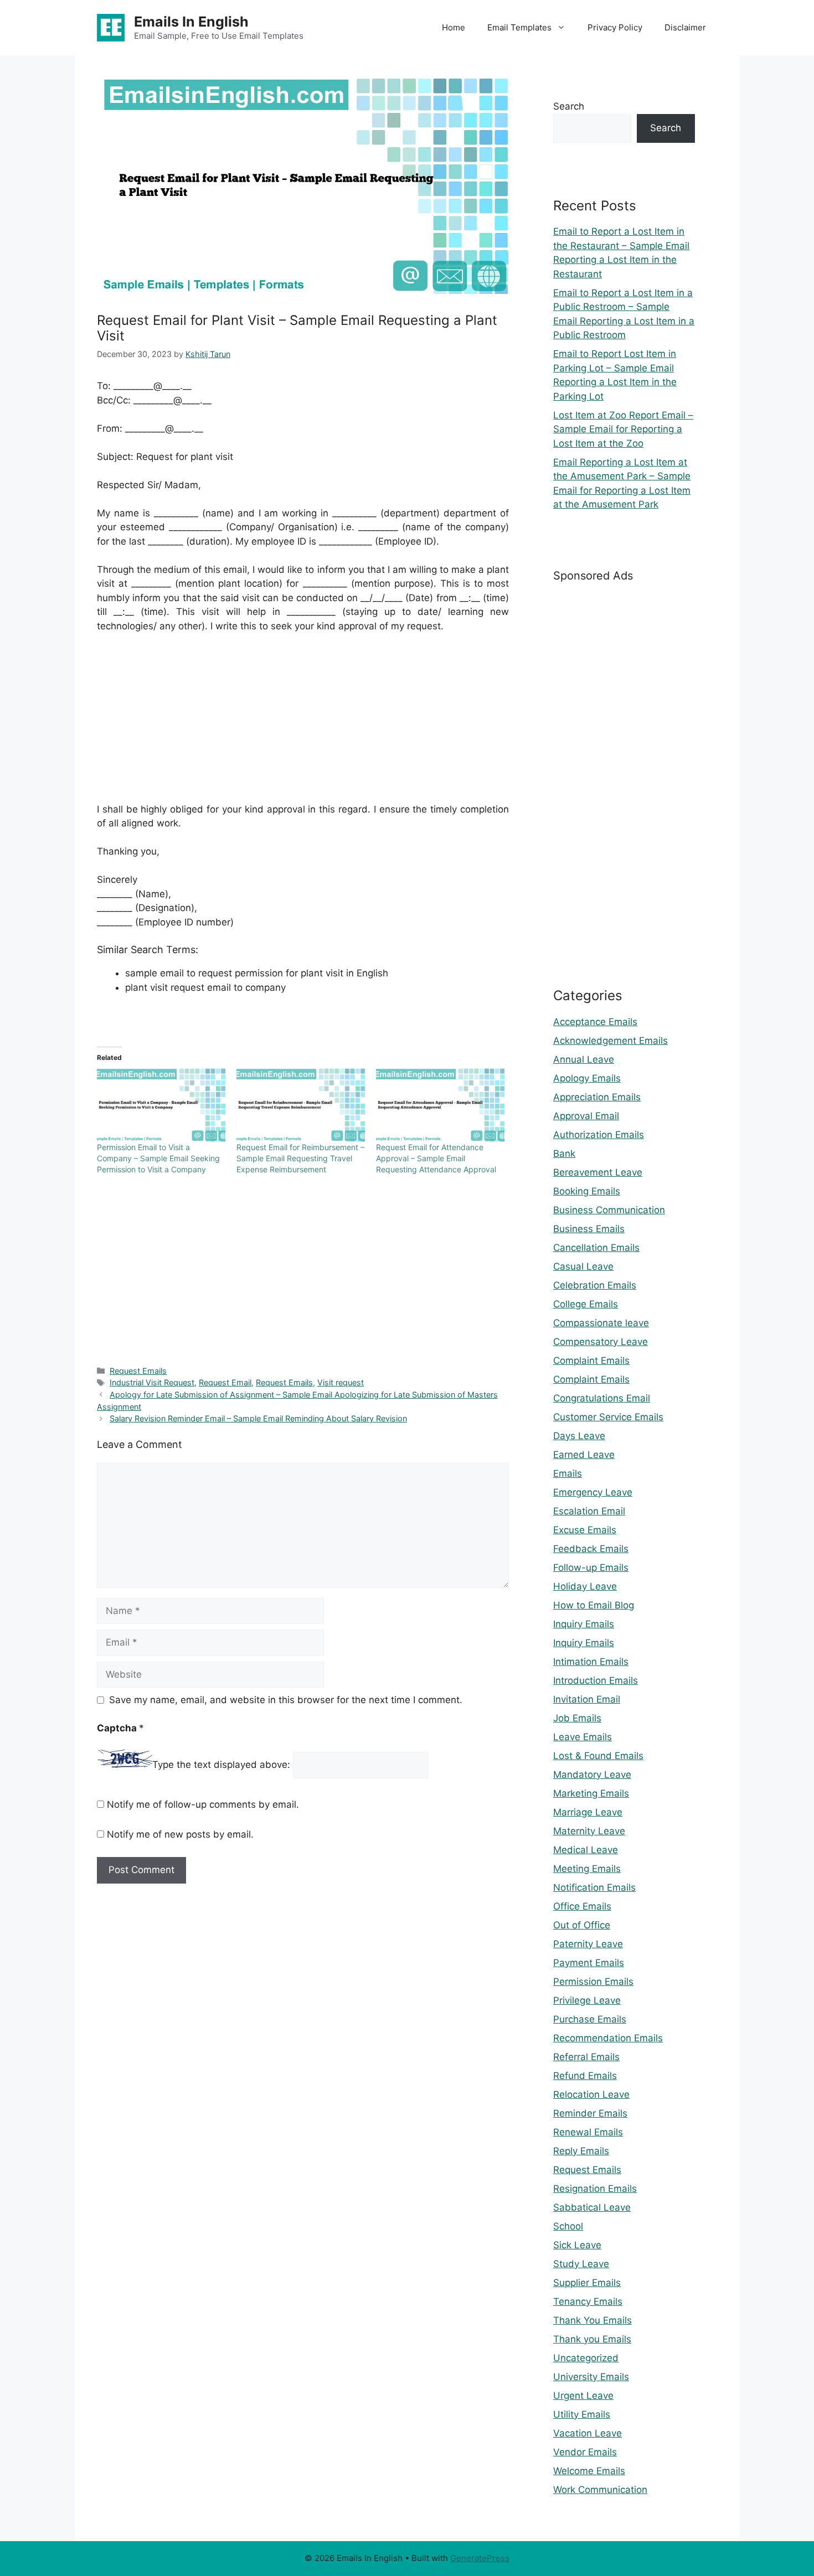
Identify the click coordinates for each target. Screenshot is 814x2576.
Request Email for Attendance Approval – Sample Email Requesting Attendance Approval (436, 1158)
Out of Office (582, 1925)
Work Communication (600, 2490)
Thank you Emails (592, 2339)
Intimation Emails (591, 1662)
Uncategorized (586, 2358)
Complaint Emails (591, 1361)
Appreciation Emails (597, 1097)
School (568, 2226)
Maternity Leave (589, 1831)
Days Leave (579, 1436)
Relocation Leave (591, 2094)
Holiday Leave (585, 1586)
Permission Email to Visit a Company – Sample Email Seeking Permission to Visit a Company (158, 1158)
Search (569, 106)
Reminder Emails (590, 2113)
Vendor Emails (585, 2452)
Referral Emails (586, 2057)
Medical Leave (586, 1850)
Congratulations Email (602, 1398)
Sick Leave (577, 2245)
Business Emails (589, 1229)
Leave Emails (583, 1737)
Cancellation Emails (596, 1248)
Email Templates (519, 27)
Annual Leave (584, 1059)
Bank (564, 1153)
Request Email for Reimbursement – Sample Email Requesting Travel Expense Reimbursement (300, 1158)
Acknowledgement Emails (610, 1041)
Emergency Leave (593, 1492)
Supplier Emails (587, 2283)
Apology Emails (587, 1078)
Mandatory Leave (592, 1775)
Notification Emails (594, 1887)
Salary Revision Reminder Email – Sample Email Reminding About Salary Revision (258, 1418)
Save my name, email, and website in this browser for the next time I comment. (286, 1700)
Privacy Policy (615, 27)
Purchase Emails (590, 2019)
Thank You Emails (593, 2320)
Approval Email (586, 1116)
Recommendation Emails (608, 2038)
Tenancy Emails (588, 2301)
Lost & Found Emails (598, 1756)
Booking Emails (587, 1191)
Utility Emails (582, 2414)
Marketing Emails (591, 1793)
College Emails (586, 1304)
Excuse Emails (585, 1530)
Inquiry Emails (584, 1624)
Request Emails (138, 1371)
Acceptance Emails (595, 1022)
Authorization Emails (599, 1135)
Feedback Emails (591, 1549)
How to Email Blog (594, 1605)
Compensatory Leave (601, 1342)
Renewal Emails (588, 2132)
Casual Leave (583, 1266)
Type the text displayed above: (221, 1765)
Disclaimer (685, 27)
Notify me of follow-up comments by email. (203, 1804)
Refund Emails (585, 2076)
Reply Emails (581, 2151)
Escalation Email (589, 1511)
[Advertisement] (303, 725)
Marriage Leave (588, 1812)
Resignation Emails (595, 2189)
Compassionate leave (601, 1323)
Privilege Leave (587, 2000)
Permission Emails (593, 1982)
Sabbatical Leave (592, 2207)
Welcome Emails (589, 2471)
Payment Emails (589, 1963)
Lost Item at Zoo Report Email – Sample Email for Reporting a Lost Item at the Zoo (623, 429)
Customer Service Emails (608, 1417)
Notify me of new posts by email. (180, 1834)
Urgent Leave (583, 2396)
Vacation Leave (588, 2433)
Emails (568, 1473)
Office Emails (582, 1906)
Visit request (341, 1382)
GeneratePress (480, 2558)
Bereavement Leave (598, 1172)
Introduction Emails (596, 1680)
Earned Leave (584, 1455)
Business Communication (609, 1210)
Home (454, 27)
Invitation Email (587, 1699)
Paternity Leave (588, 1944)
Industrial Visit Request (152, 1382)
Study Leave (581, 2264)
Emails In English (191, 22)
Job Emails (577, 1718)
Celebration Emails (595, 1285)
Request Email (225, 1382)
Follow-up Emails (591, 1568)
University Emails (591, 2377)
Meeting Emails (587, 1869)
